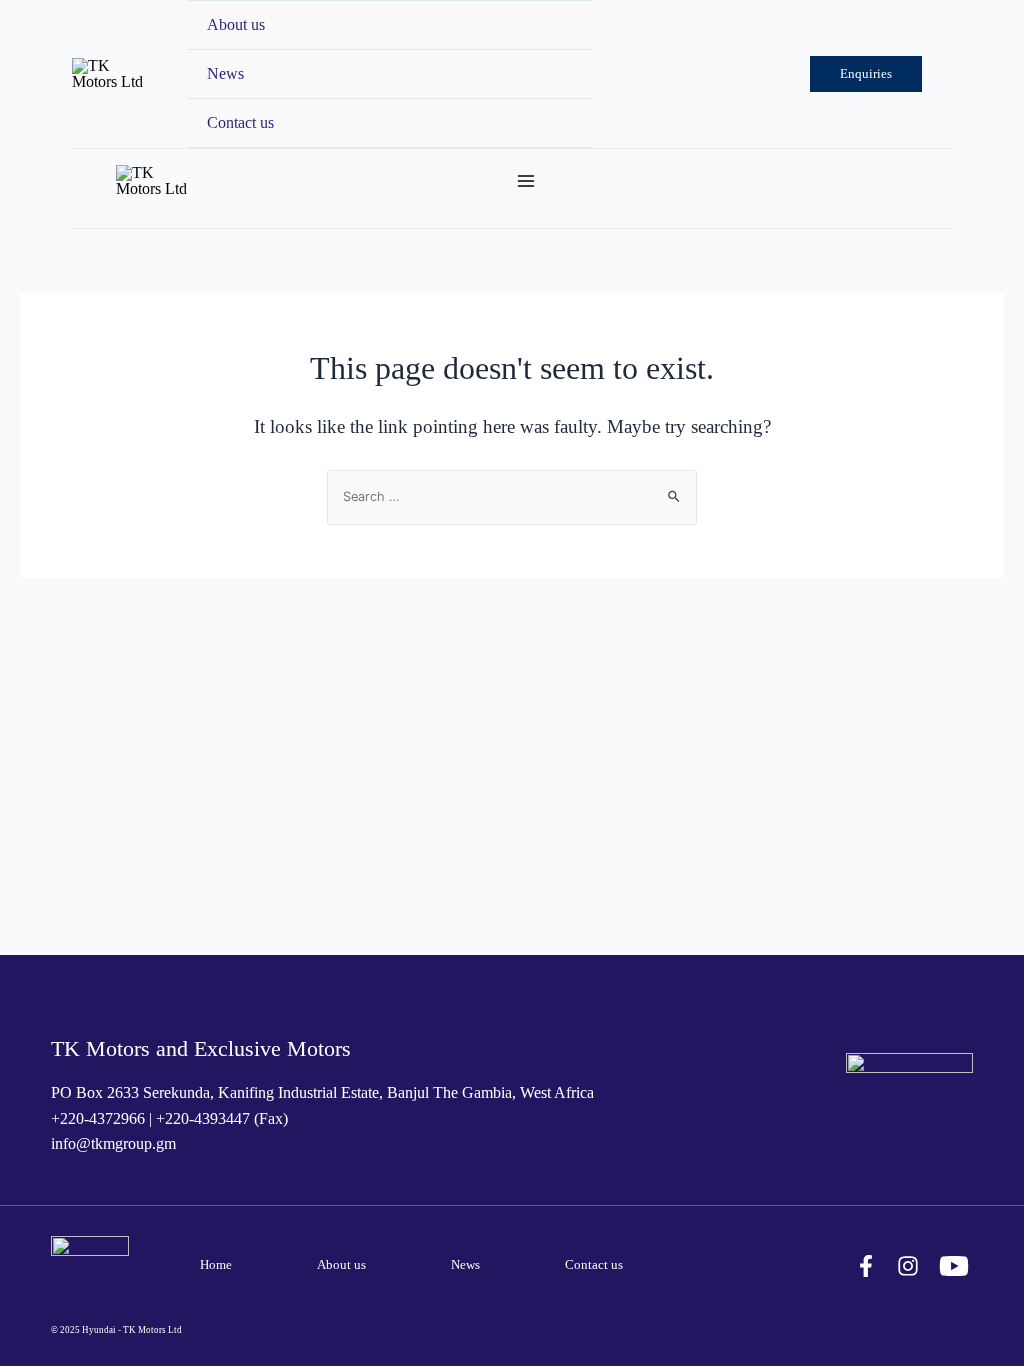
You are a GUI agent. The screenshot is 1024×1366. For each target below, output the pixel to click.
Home (216, 1265)
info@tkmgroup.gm (113, 1143)
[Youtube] (954, 1266)
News (225, 73)
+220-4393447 (203, 1118)
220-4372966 (102, 1118)
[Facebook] (866, 1266)
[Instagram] (908, 1266)
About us (236, 24)
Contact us (240, 122)
